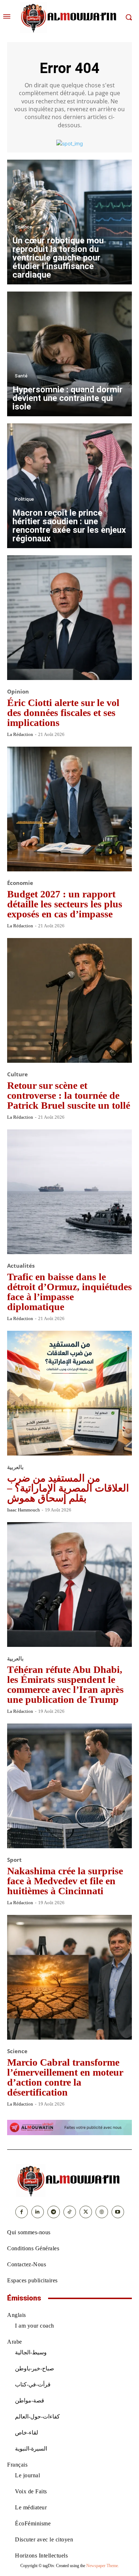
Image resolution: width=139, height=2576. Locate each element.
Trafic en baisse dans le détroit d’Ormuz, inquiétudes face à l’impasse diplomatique (69, 1292)
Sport (14, 1860)
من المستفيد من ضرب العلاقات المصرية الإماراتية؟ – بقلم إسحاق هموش (68, 1488)
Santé (21, 376)
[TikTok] (70, 2212)
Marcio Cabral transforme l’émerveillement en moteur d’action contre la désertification (65, 2077)
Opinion (18, 692)
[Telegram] (54, 2212)
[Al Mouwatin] (69, 2180)
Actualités (21, 1266)
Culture (17, 1074)
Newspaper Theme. (103, 2566)
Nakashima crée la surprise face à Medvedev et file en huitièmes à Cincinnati (65, 1881)
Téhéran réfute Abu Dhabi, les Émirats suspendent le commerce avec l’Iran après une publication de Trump (65, 1684)
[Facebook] (22, 2212)
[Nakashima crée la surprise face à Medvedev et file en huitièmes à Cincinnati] (69, 1786)
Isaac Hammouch (24, 1510)
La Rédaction (20, 734)
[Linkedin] (38, 2212)
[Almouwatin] (69, 17)
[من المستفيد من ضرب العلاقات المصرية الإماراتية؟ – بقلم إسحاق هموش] (69, 1393)
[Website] (102, 2212)
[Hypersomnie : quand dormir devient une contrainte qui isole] (69, 354)
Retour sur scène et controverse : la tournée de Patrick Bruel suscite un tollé (69, 1095)
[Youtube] (118, 2212)
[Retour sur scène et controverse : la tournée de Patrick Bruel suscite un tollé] (69, 1000)
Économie (20, 883)
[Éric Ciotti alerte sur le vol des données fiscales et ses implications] (69, 618)
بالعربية (15, 1467)
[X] (86, 2212)
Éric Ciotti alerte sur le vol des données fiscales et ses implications (63, 713)
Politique (24, 499)
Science (23, 227)
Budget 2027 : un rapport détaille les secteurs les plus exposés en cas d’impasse (65, 904)
